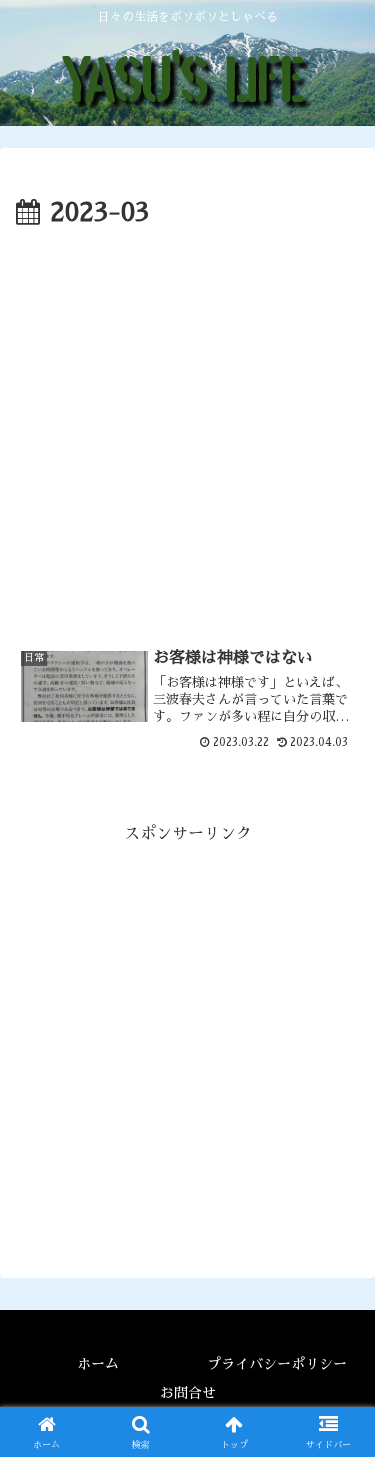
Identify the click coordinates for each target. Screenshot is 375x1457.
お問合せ (188, 1393)
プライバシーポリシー (277, 1364)
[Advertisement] (187, 433)
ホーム (98, 1364)
